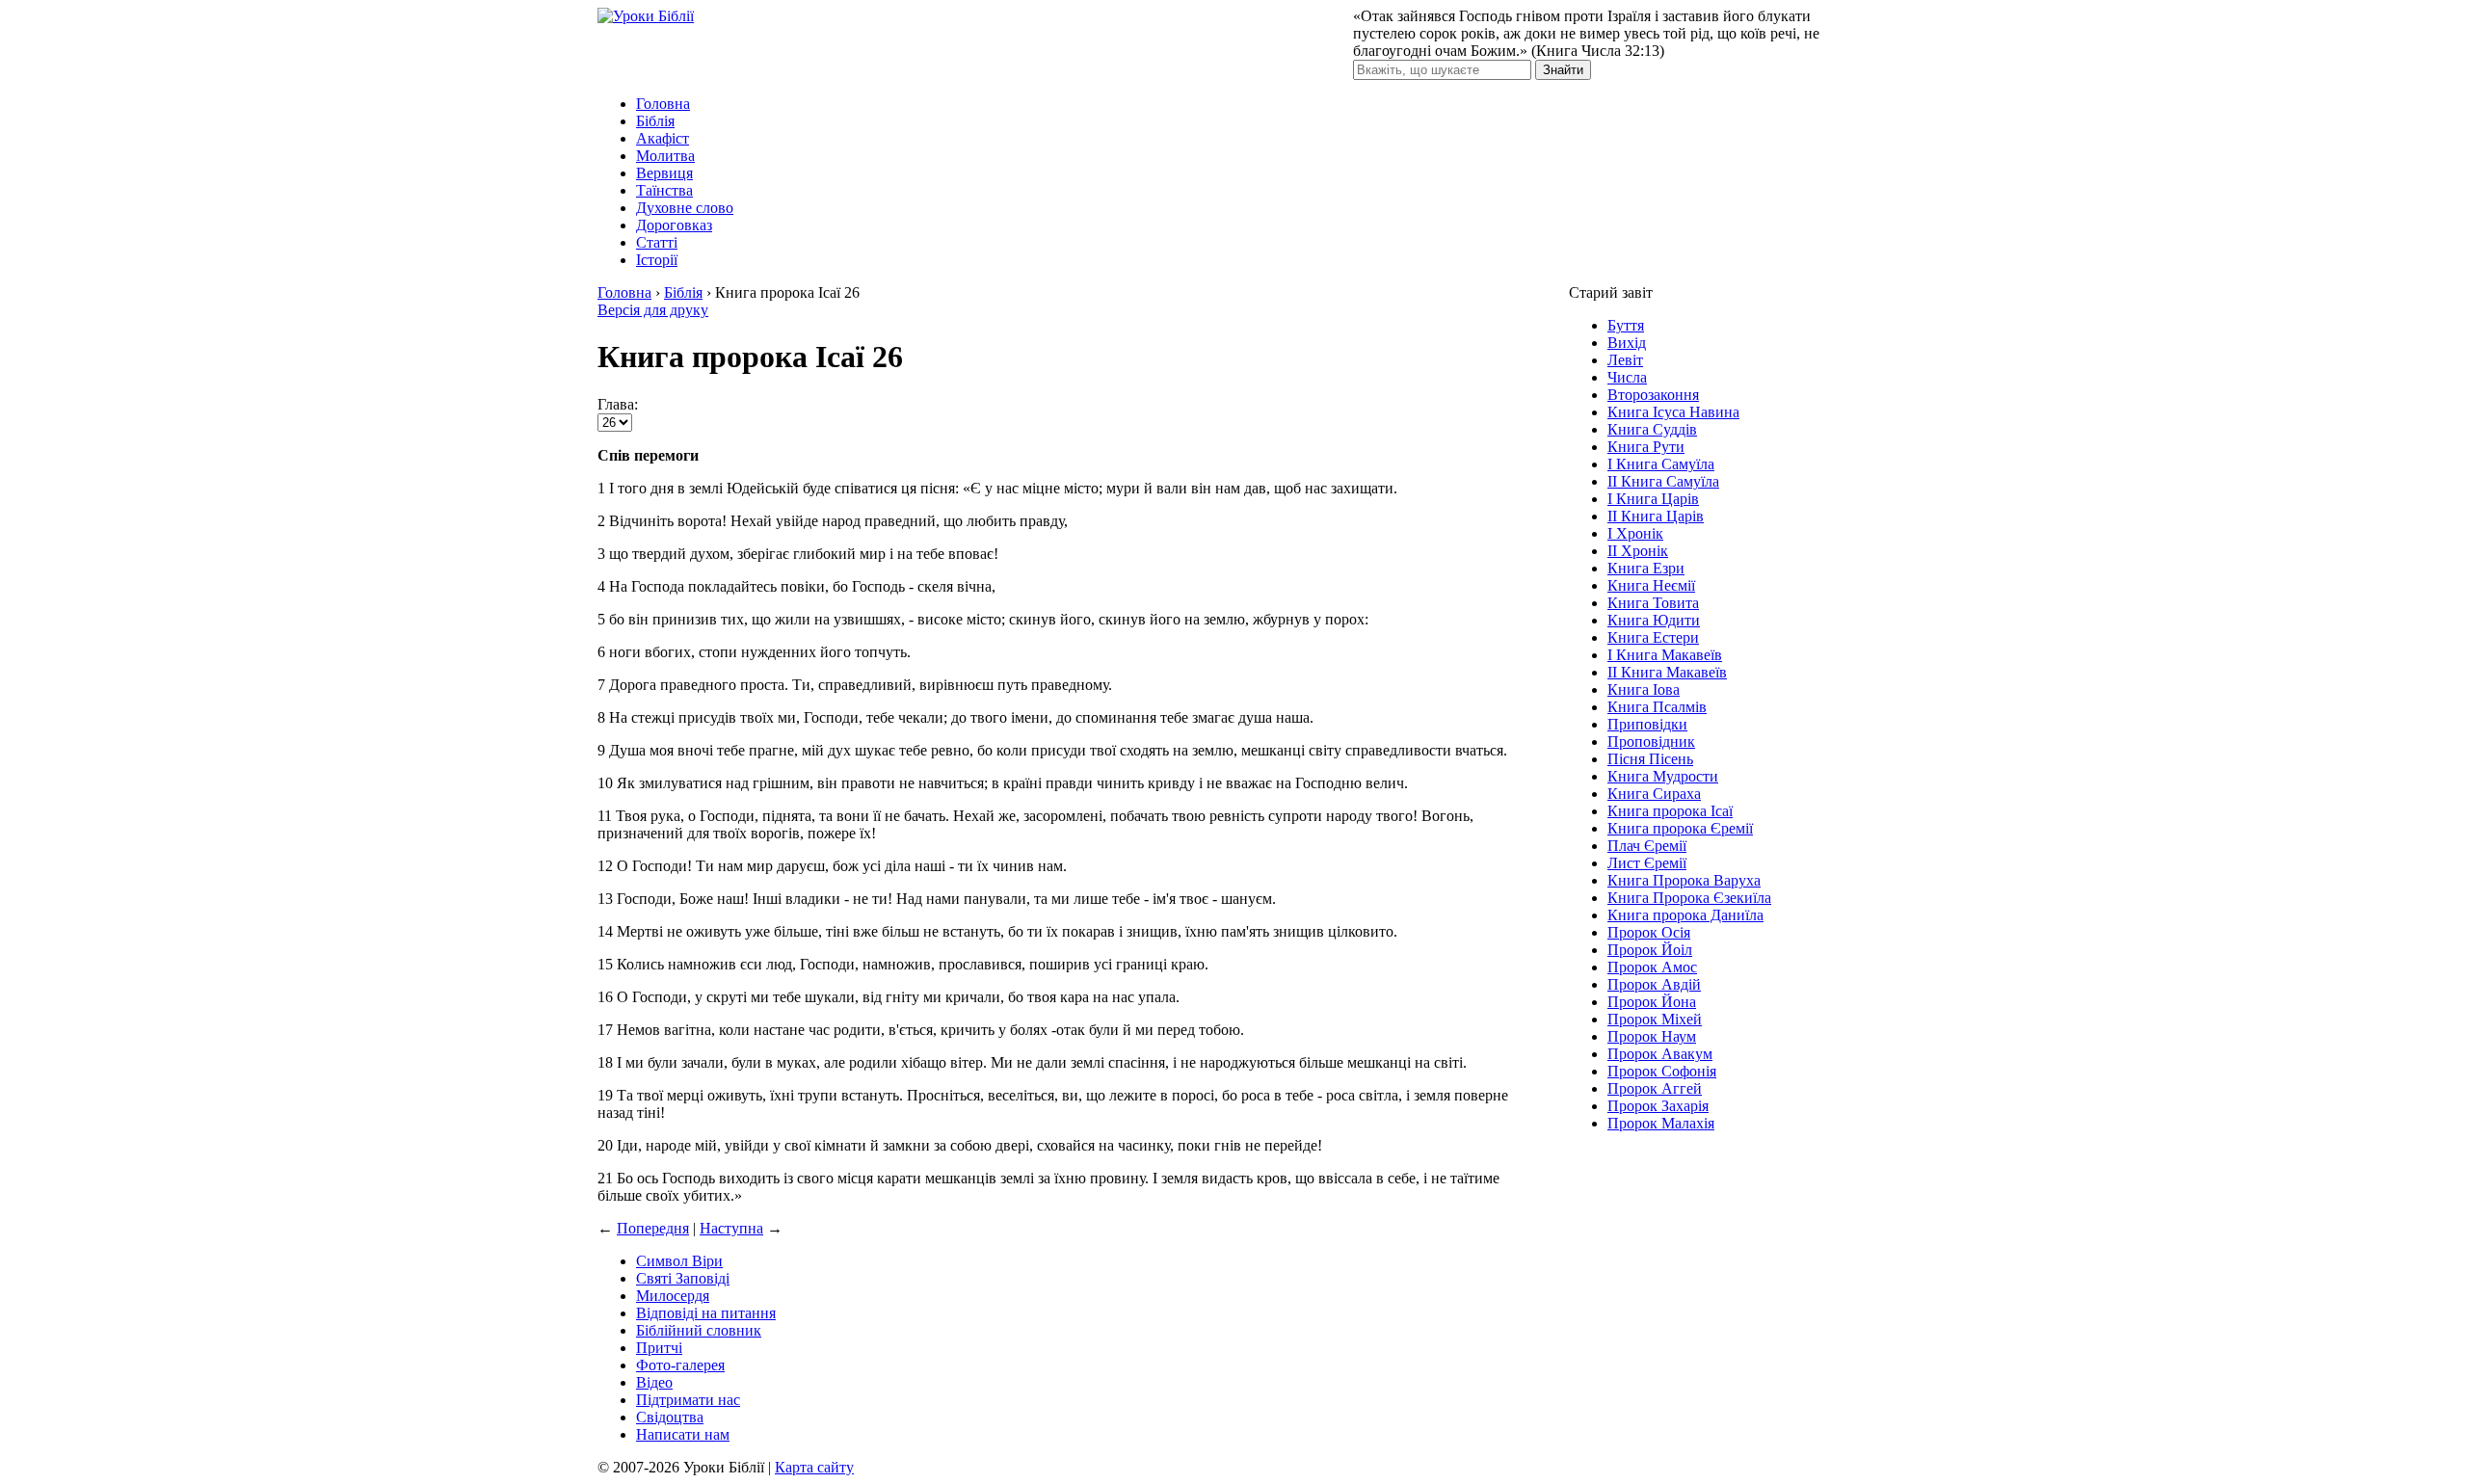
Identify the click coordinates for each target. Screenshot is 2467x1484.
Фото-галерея (680, 1365)
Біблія (655, 121)
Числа (1627, 377)
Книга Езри (1646, 568)
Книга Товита (1653, 603)
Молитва (665, 156)
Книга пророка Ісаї (1670, 811)
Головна (663, 104)
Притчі (659, 1348)
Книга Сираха (1654, 794)
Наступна (731, 1228)
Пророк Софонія (1662, 1071)
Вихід (1627, 343)
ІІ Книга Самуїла (1663, 481)
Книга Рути (1646, 447)
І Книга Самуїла (1661, 464)
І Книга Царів (1653, 499)
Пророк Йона (1652, 1002)
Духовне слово (685, 208)
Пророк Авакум (1660, 1054)
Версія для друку (653, 310)
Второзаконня (1653, 395)
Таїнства (664, 190)
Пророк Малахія (1661, 1123)
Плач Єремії (1647, 846)
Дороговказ (674, 225)
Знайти (1563, 70)
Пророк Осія (1649, 932)
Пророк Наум (1652, 1036)
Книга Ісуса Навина (1673, 412)
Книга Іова (1644, 689)
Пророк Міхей (1655, 1019)
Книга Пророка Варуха (1684, 880)
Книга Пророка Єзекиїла (1689, 898)
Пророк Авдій (1654, 984)
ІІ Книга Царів (1656, 516)
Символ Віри (679, 1261)
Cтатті (657, 242)
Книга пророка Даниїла (1685, 915)
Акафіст (663, 138)
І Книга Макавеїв (1665, 655)
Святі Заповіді (683, 1278)
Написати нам (683, 1434)
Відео (654, 1382)
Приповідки (1647, 724)
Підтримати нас (688, 1400)
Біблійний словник (699, 1330)
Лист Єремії (1647, 863)
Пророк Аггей (1655, 1088)
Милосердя (673, 1296)
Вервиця (664, 173)
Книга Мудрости (1663, 776)
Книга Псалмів (1657, 707)
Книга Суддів (1652, 429)
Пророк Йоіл (1650, 950)
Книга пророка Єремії (1680, 828)
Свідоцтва (670, 1417)
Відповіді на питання (706, 1313)
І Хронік (1635, 533)
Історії (657, 260)
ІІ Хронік (1638, 551)
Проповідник (1651, 742)
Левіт (1625, 360)
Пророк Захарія (1658, 1106)
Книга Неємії (1651, 585)
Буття (1626, 325)
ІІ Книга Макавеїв (1667, 672)
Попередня (653, 1228)
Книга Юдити (1654, 620)
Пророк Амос (1652, 967)
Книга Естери (1653, 637)
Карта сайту (814, 1467)
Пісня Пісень (1650, 759)
